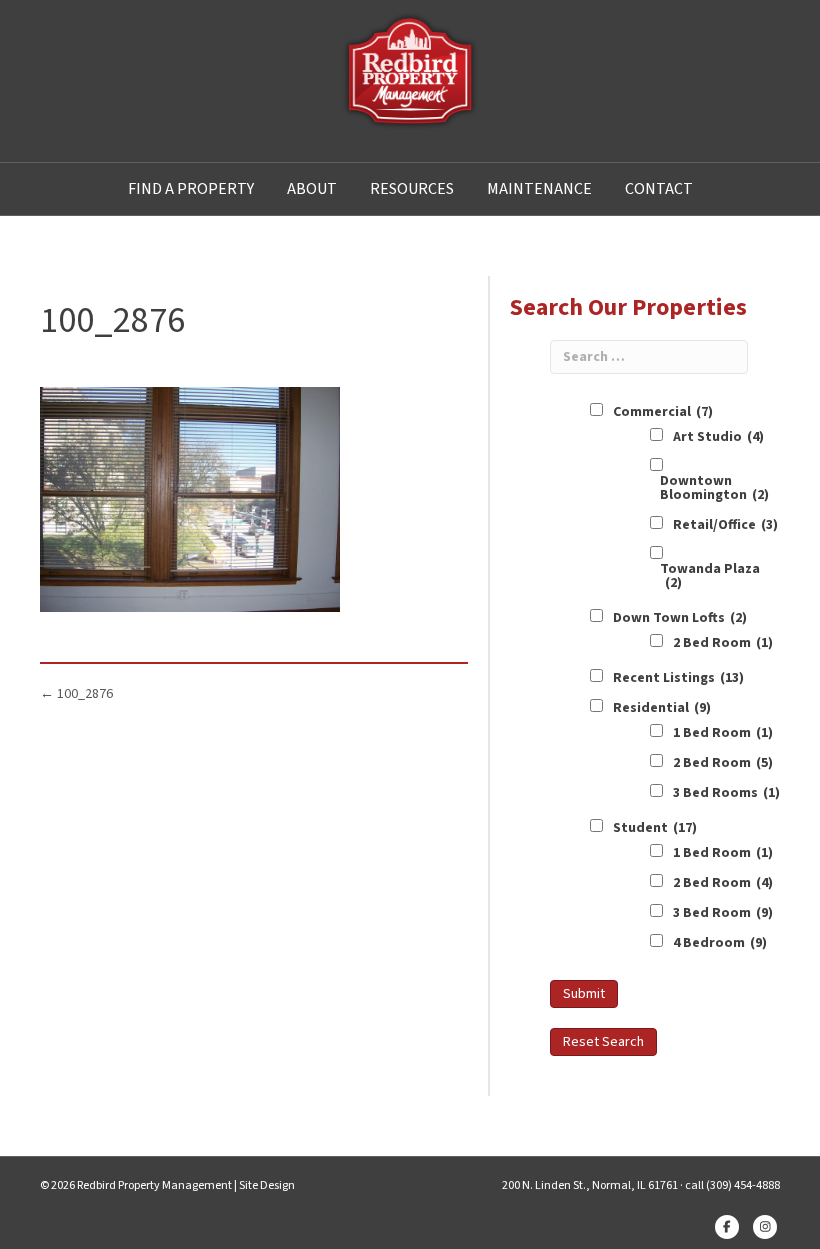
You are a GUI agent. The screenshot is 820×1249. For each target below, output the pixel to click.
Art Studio (718, 437)
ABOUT (312, 189)
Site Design (267, 1185)
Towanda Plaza (710, 576)
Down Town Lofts (680, 618)
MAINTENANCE (539, 189)
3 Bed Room (723, 913)
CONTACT (659, 189)
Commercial (663, 412)
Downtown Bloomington (714, 488)
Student (655, 828)
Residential (662, 708)
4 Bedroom (720, 943)
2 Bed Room (723, 643)
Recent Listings (678, 678)
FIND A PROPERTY (191, 189)
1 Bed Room (723, 733)
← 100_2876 (76, 694)
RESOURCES (412, 189)
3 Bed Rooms (726, 793)
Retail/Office (725, 525)
